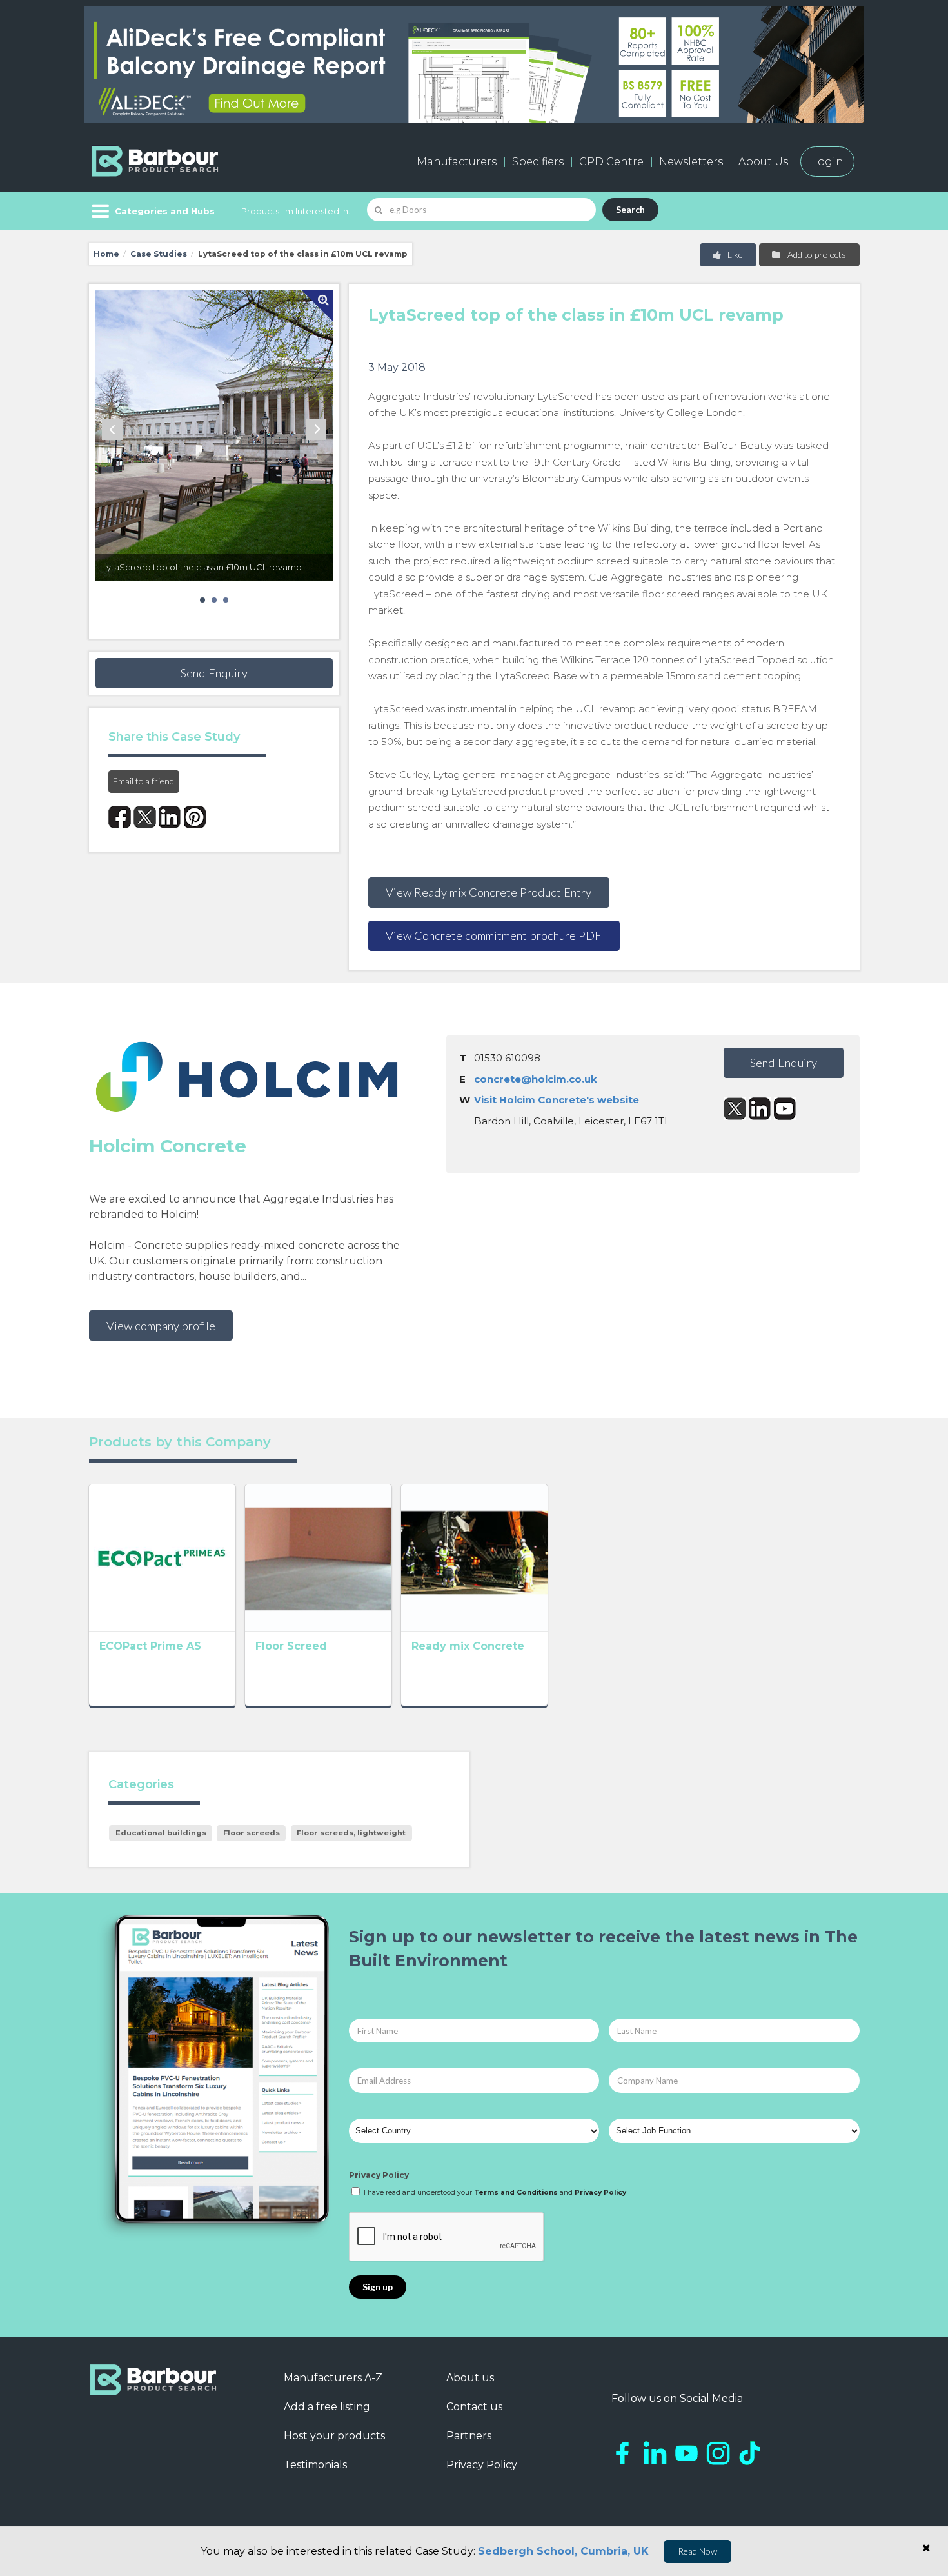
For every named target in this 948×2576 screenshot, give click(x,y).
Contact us (474, 2407)
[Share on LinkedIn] (170, 817)
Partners (469, 2436)
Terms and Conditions (516, 2192)
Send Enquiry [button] (214, 673)
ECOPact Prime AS (150, 1646)
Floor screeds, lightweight (351, 1833)
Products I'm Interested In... (298, 211)
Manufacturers (457, 162)
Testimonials (315, 2465)
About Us (763, 162)
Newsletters (691, 162)
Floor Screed (291, 1646)
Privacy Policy (379, 2175)
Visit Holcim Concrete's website (557, 1100)
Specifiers (538, 162)
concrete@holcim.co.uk (536, 1079)
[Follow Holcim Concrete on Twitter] (735, 1109)
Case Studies (159, 254)
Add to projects (816, 255)
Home (106, 254)
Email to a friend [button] (143, 781)
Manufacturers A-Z (333, 2378)
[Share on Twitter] (145, 817)
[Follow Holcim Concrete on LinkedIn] (760, 1109)
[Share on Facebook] (120, 817)
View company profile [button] (161, 1326)
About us (470, 2378)
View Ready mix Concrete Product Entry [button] (489, 892)
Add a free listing (327, 2407)
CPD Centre (611, 162)
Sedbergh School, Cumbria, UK (563, 2551)
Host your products (334, 2436)
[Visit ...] (162, 1557)
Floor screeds (252, 1833)
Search (630, 209)
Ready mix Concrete (468, 1646)
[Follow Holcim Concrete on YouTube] (785, 1109)
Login (827, 162)
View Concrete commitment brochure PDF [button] (494, 935)
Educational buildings (161, 1833)
